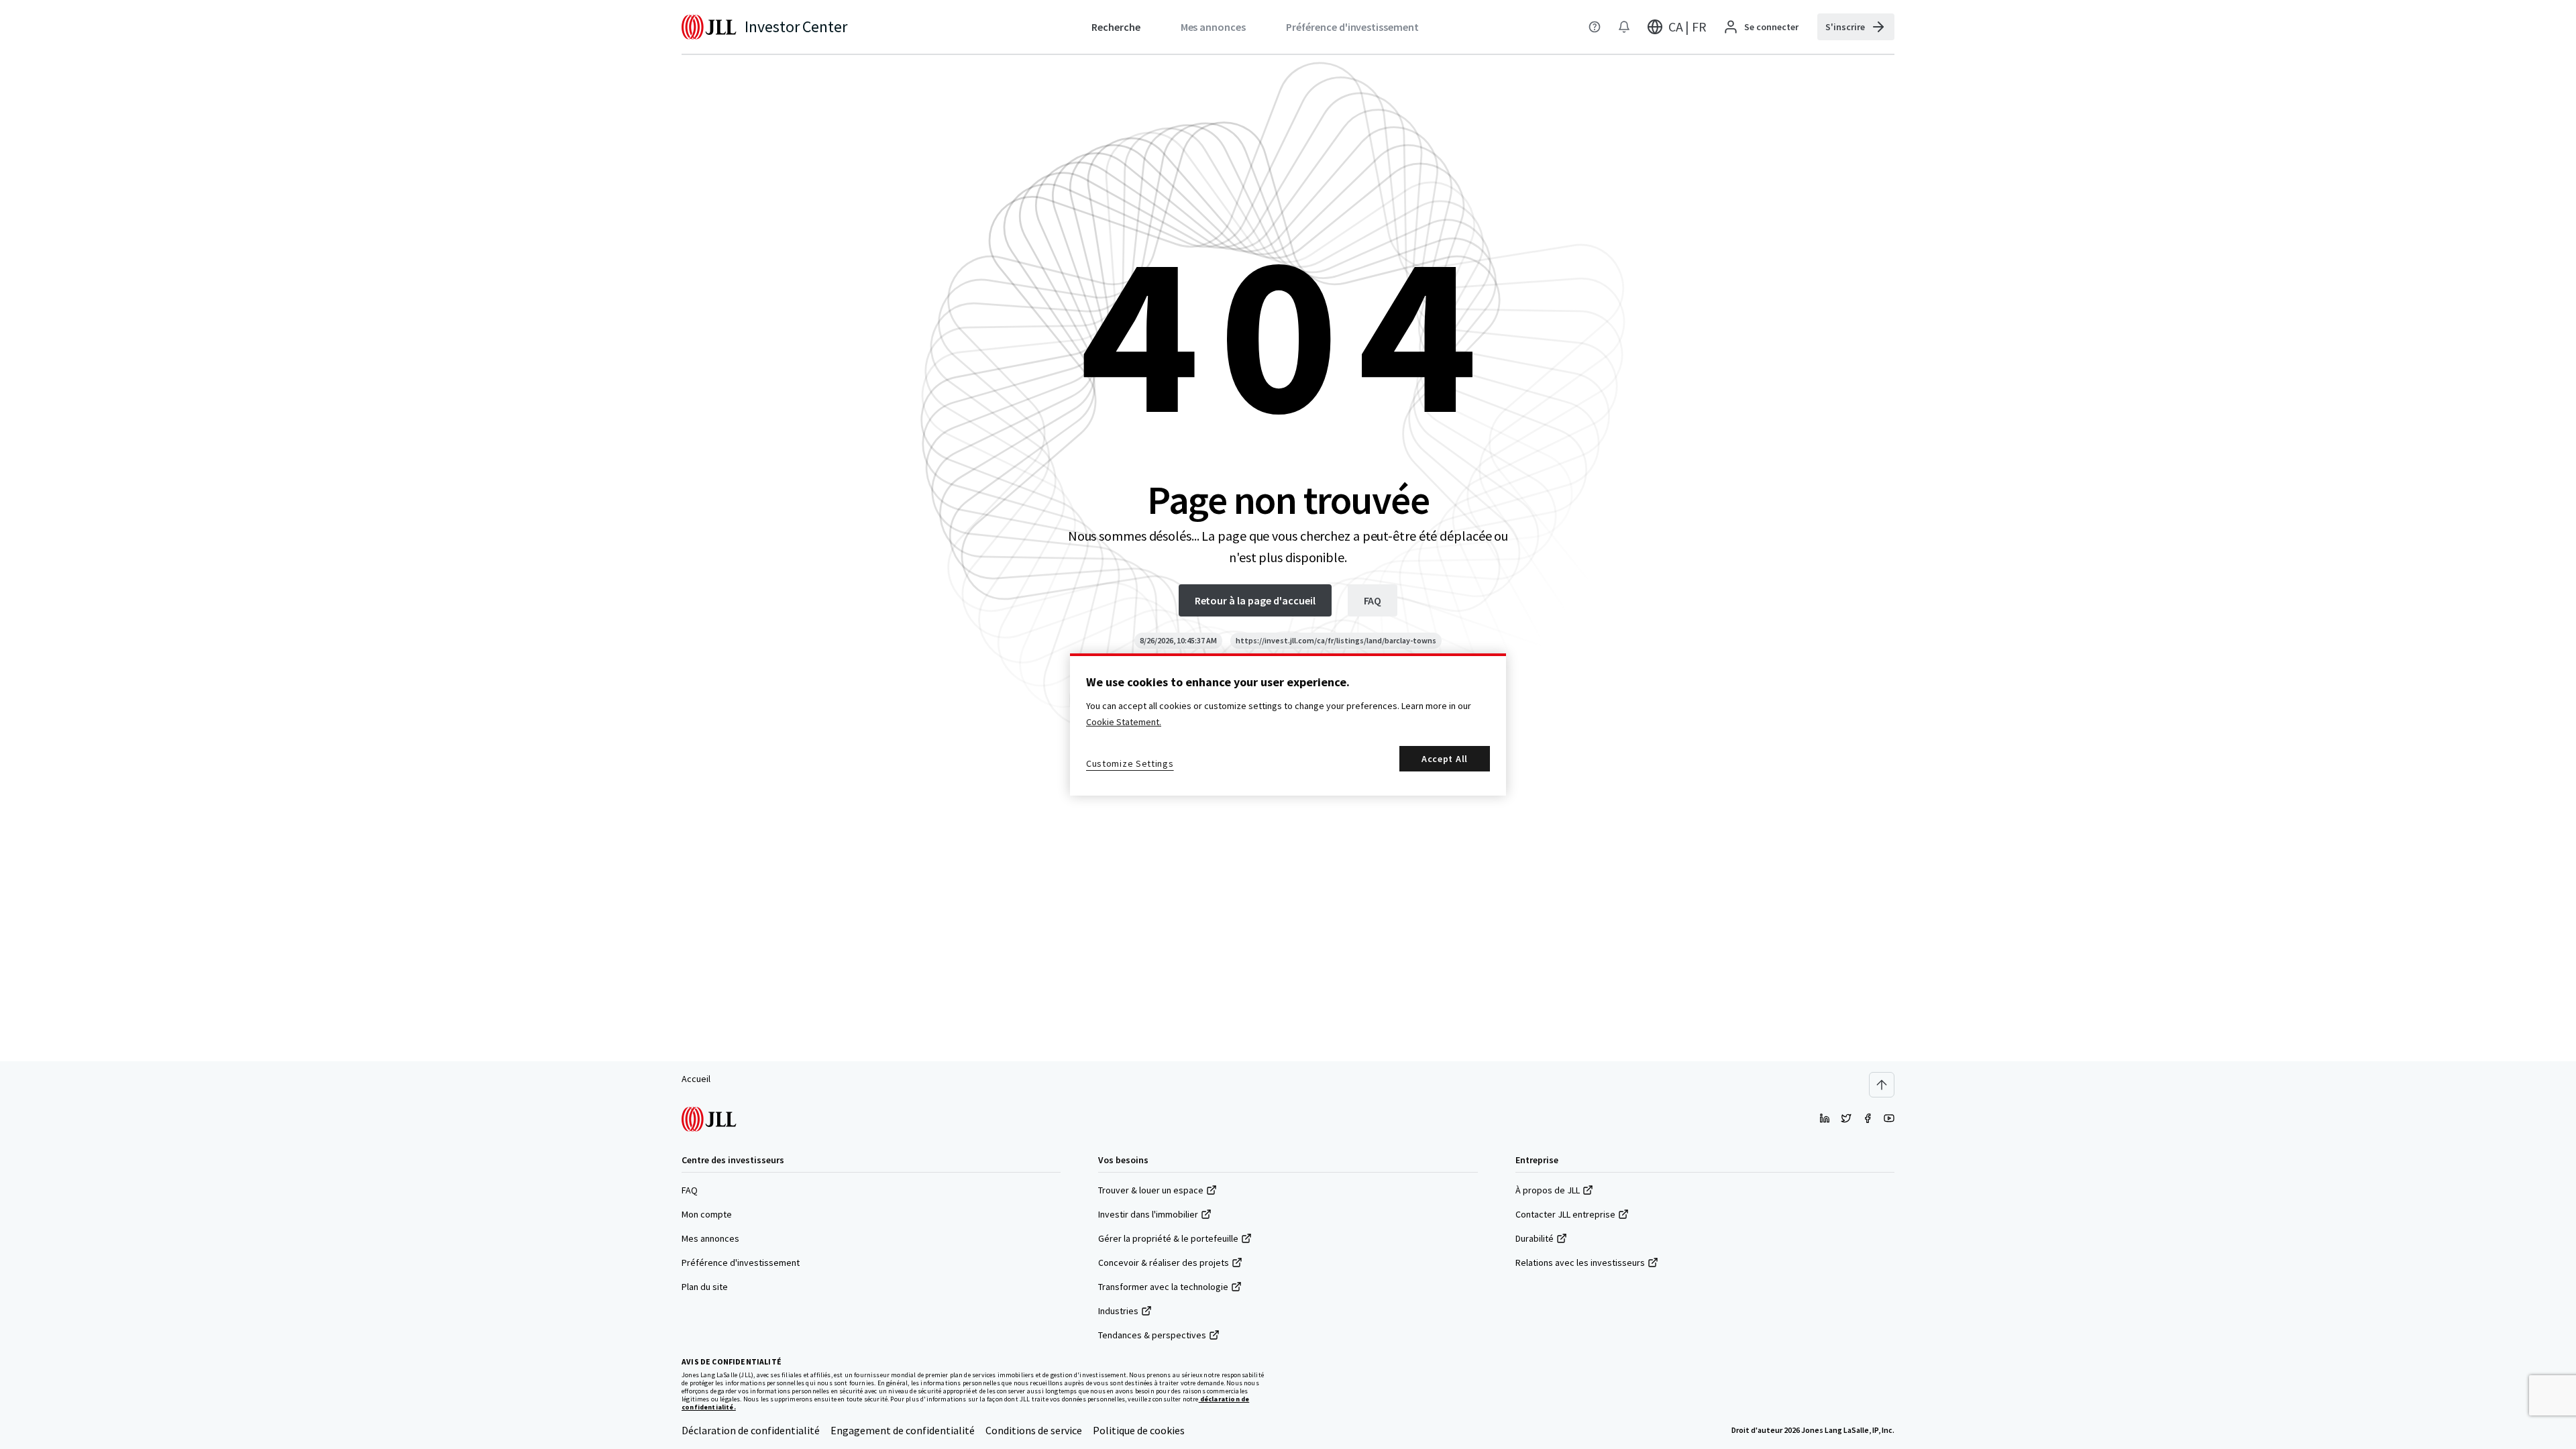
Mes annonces (710, 1238)
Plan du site (705, 1287)
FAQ (690, 1190)
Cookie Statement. (1124, 722)
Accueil (696, 1079)
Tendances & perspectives (1152, 1335)
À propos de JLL (1548, 1190)
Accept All (1445, 759)
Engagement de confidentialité (903, 1430)
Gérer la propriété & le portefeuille (1168, 1238)
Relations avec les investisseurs (1580, 1263)
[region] (1288, 724)
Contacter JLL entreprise (1565, 1214)
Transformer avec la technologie (1163, 1287)
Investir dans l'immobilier (1148, 1214)
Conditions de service (1034, 1430)
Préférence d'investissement (741, 1263)
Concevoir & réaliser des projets (1164, 1263)
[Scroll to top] (1882, 1085)
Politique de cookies (1139, 1430)
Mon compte (707, 1214)
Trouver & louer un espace (1151, 1190)
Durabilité (1535, 1238)
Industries (1118, 1311)
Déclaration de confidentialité (751, 1430)
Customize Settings (1130, 763)
